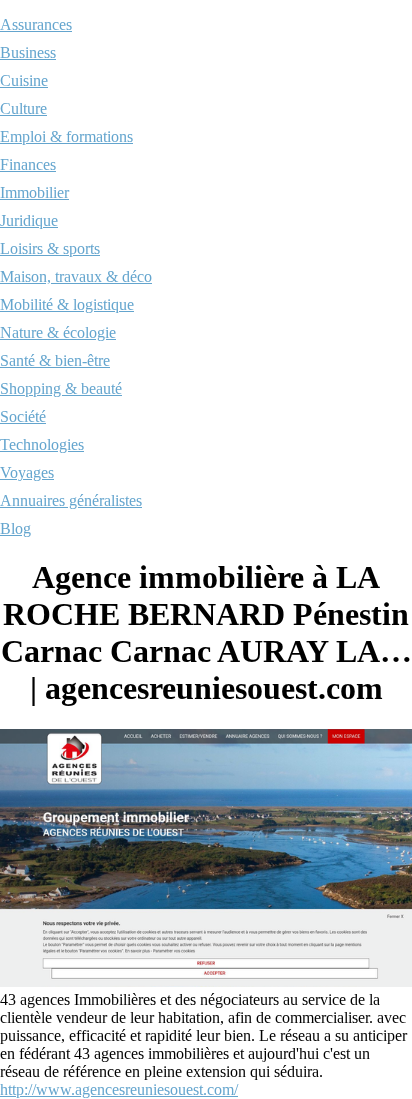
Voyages (27, 472)
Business (28, 52)
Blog (15, 528)
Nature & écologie (58, 332)
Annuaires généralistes (71, 500)
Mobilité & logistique (67, 304)
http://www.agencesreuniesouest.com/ (119, 1089)
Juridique (29, 220)
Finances (28, 164)
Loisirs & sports (50, 248)
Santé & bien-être (55, 360)
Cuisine (24, 80)
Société (23, 416)
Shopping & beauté (61, 388)
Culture (23, 108)
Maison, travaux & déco (76, 276)
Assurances (36, 24)
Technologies (42, 444)
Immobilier (34, 192)
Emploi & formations (66, 136)
